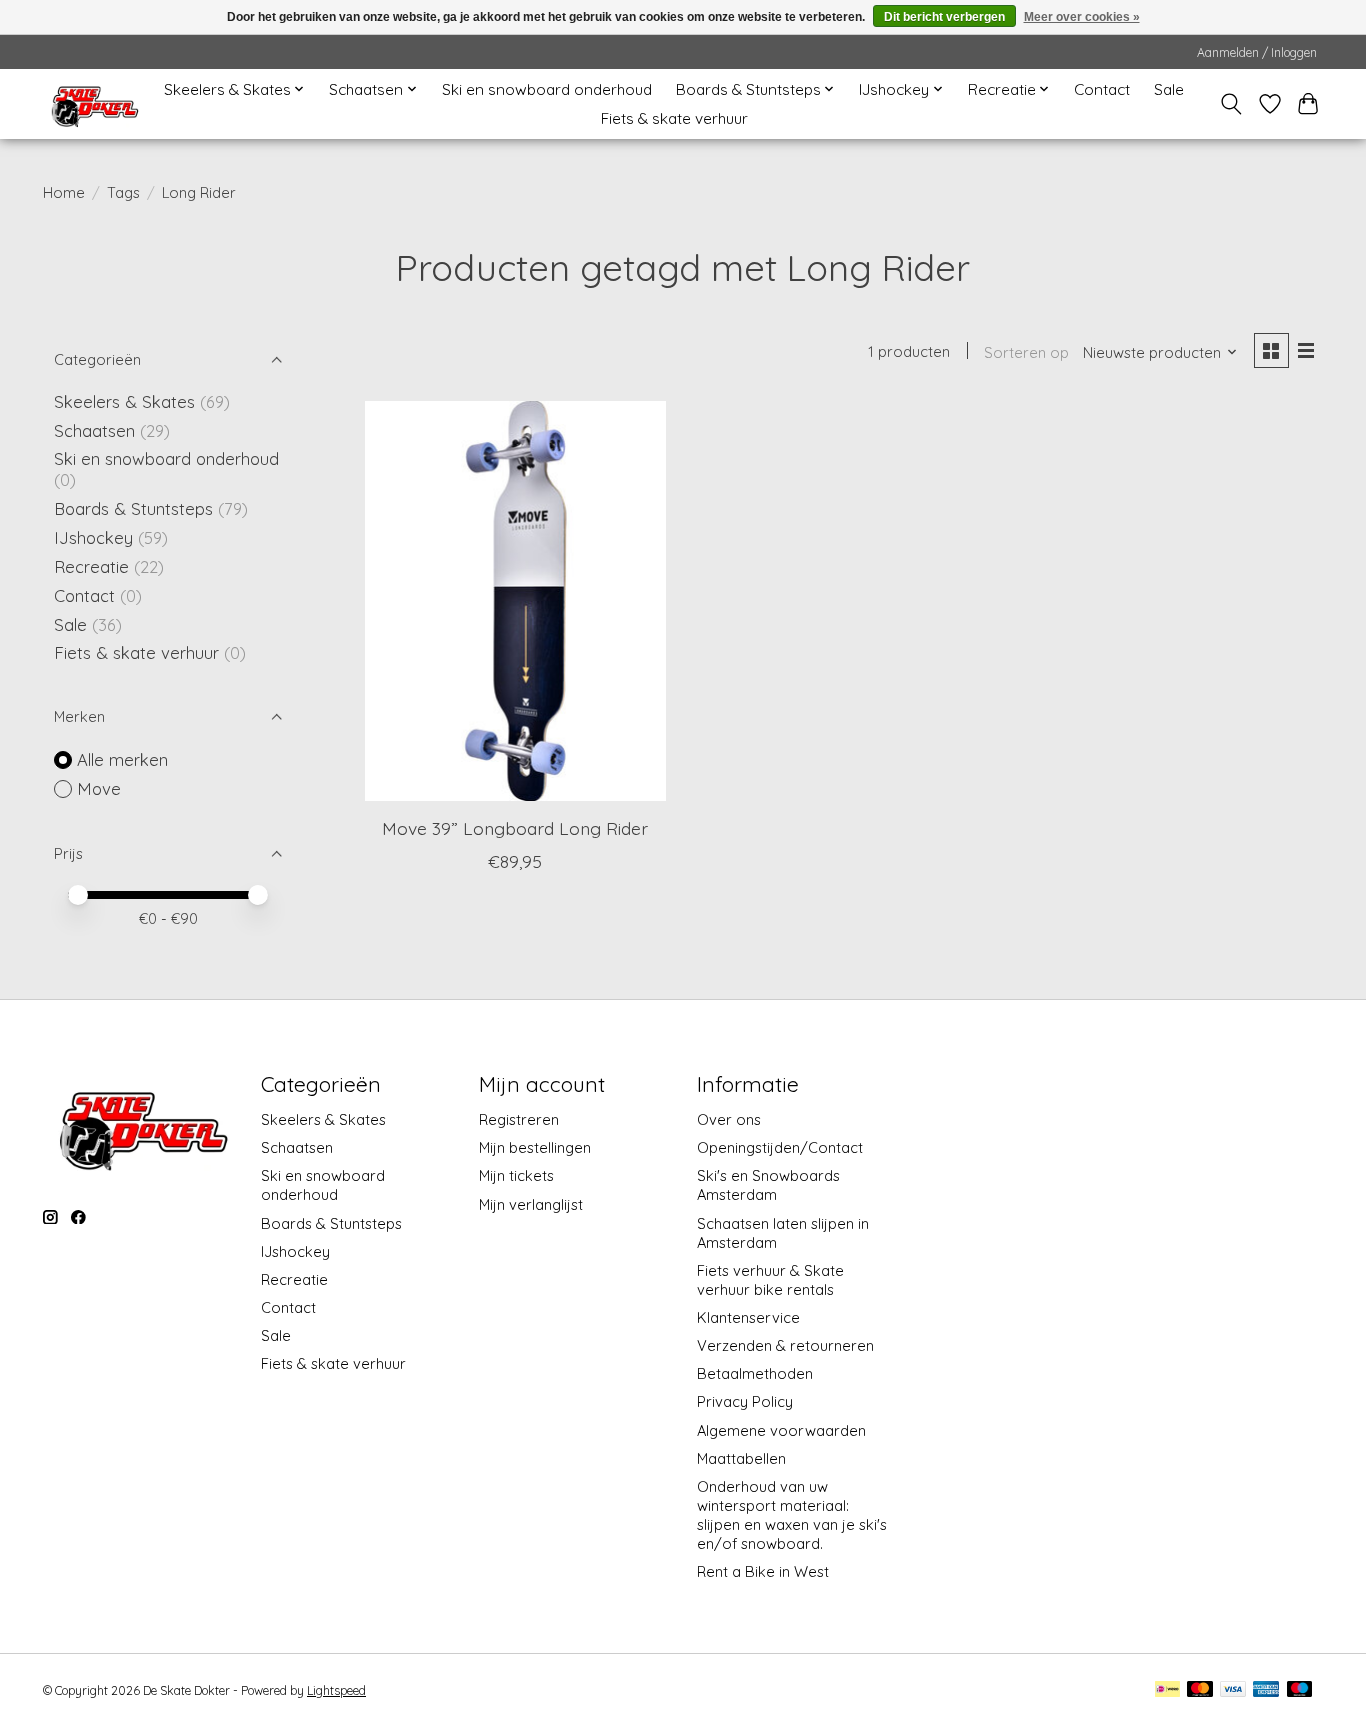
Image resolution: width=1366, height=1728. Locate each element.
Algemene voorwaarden (781, 1430)
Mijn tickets (516, 1175)
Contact (1102, 89)
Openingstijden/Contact (780, 1147)
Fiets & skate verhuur (674, 118)
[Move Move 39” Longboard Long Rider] (515, 601)
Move (99, 788)
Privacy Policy (745, 1401)
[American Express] (1266, 1690)
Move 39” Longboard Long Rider (515, 828)
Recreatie (91, 566)
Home (64, 192)
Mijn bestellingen (535, 1147)
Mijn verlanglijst (531, 1204)
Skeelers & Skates (124, 401)
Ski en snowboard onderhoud (547, 89)
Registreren (519, 1119)
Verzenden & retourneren (785, 1345)
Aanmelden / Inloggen (1257, 52)
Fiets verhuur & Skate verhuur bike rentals (770, 1280)
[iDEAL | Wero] (1167, 1690)
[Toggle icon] (1231, 104)
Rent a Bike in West (763, 1571)
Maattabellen (741, 1458)
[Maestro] (1300, 1690)
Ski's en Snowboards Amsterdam (768, 1185)
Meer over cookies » (1082, 17)
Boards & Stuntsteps (133, 508)
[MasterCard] (1200, 1690)
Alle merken (122, 759)
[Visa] (1233, 1690)
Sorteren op (1026, 352)
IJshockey (93, 537)
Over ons (729, 1119)
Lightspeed (336, 1690)
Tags (123, 192)
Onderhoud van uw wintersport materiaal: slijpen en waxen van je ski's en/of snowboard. (792, 1515)
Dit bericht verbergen (944, 17)
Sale (1169, 89)
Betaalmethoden (755, 1373)
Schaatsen (94, 430)
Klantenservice (748, 1317)
